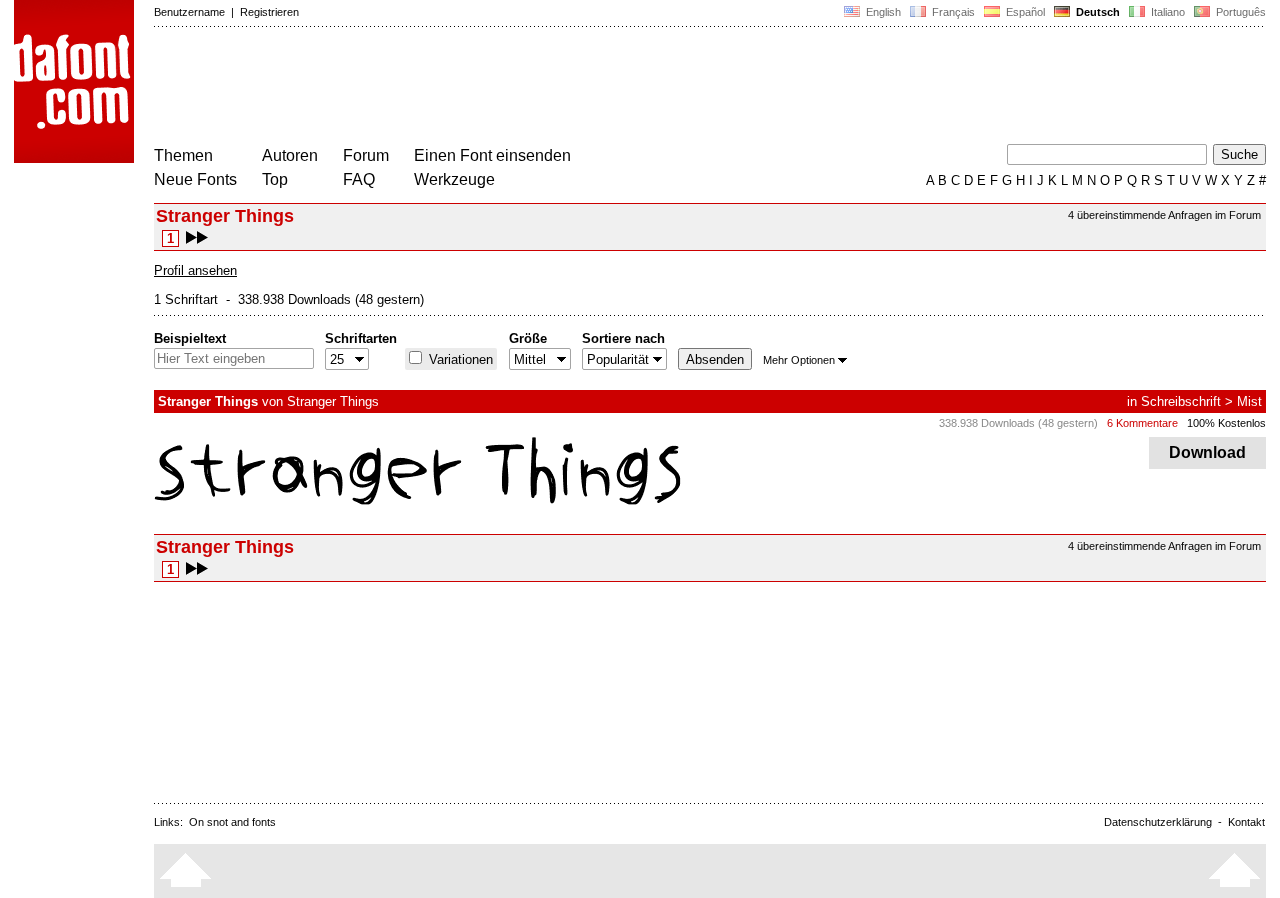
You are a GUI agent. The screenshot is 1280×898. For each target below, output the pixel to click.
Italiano (1166, 12)
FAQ (359, 179)
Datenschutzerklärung (1158, 822)
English (882, 12)
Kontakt (1246, 822)
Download (1207, 452)
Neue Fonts (195, 179)
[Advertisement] (518, 88)
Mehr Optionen (799, 360)
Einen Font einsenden (492, 155)
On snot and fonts (232, 822)
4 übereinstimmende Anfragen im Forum (1164, 215)
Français (952, 12)
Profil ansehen (195, 270)
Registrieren (269, 12)
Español (1024, 12)
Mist (1249, 401)
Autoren (290, 155)
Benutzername (189, 12)
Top (275, 179)
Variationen (459, 359)
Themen (183, 155)
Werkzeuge (454, 179)
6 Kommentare (1142, 423)
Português (1238, 12)
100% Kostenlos (1226, 423)
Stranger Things (333, 401)
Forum (366, 155)
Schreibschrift (1181, 401)
